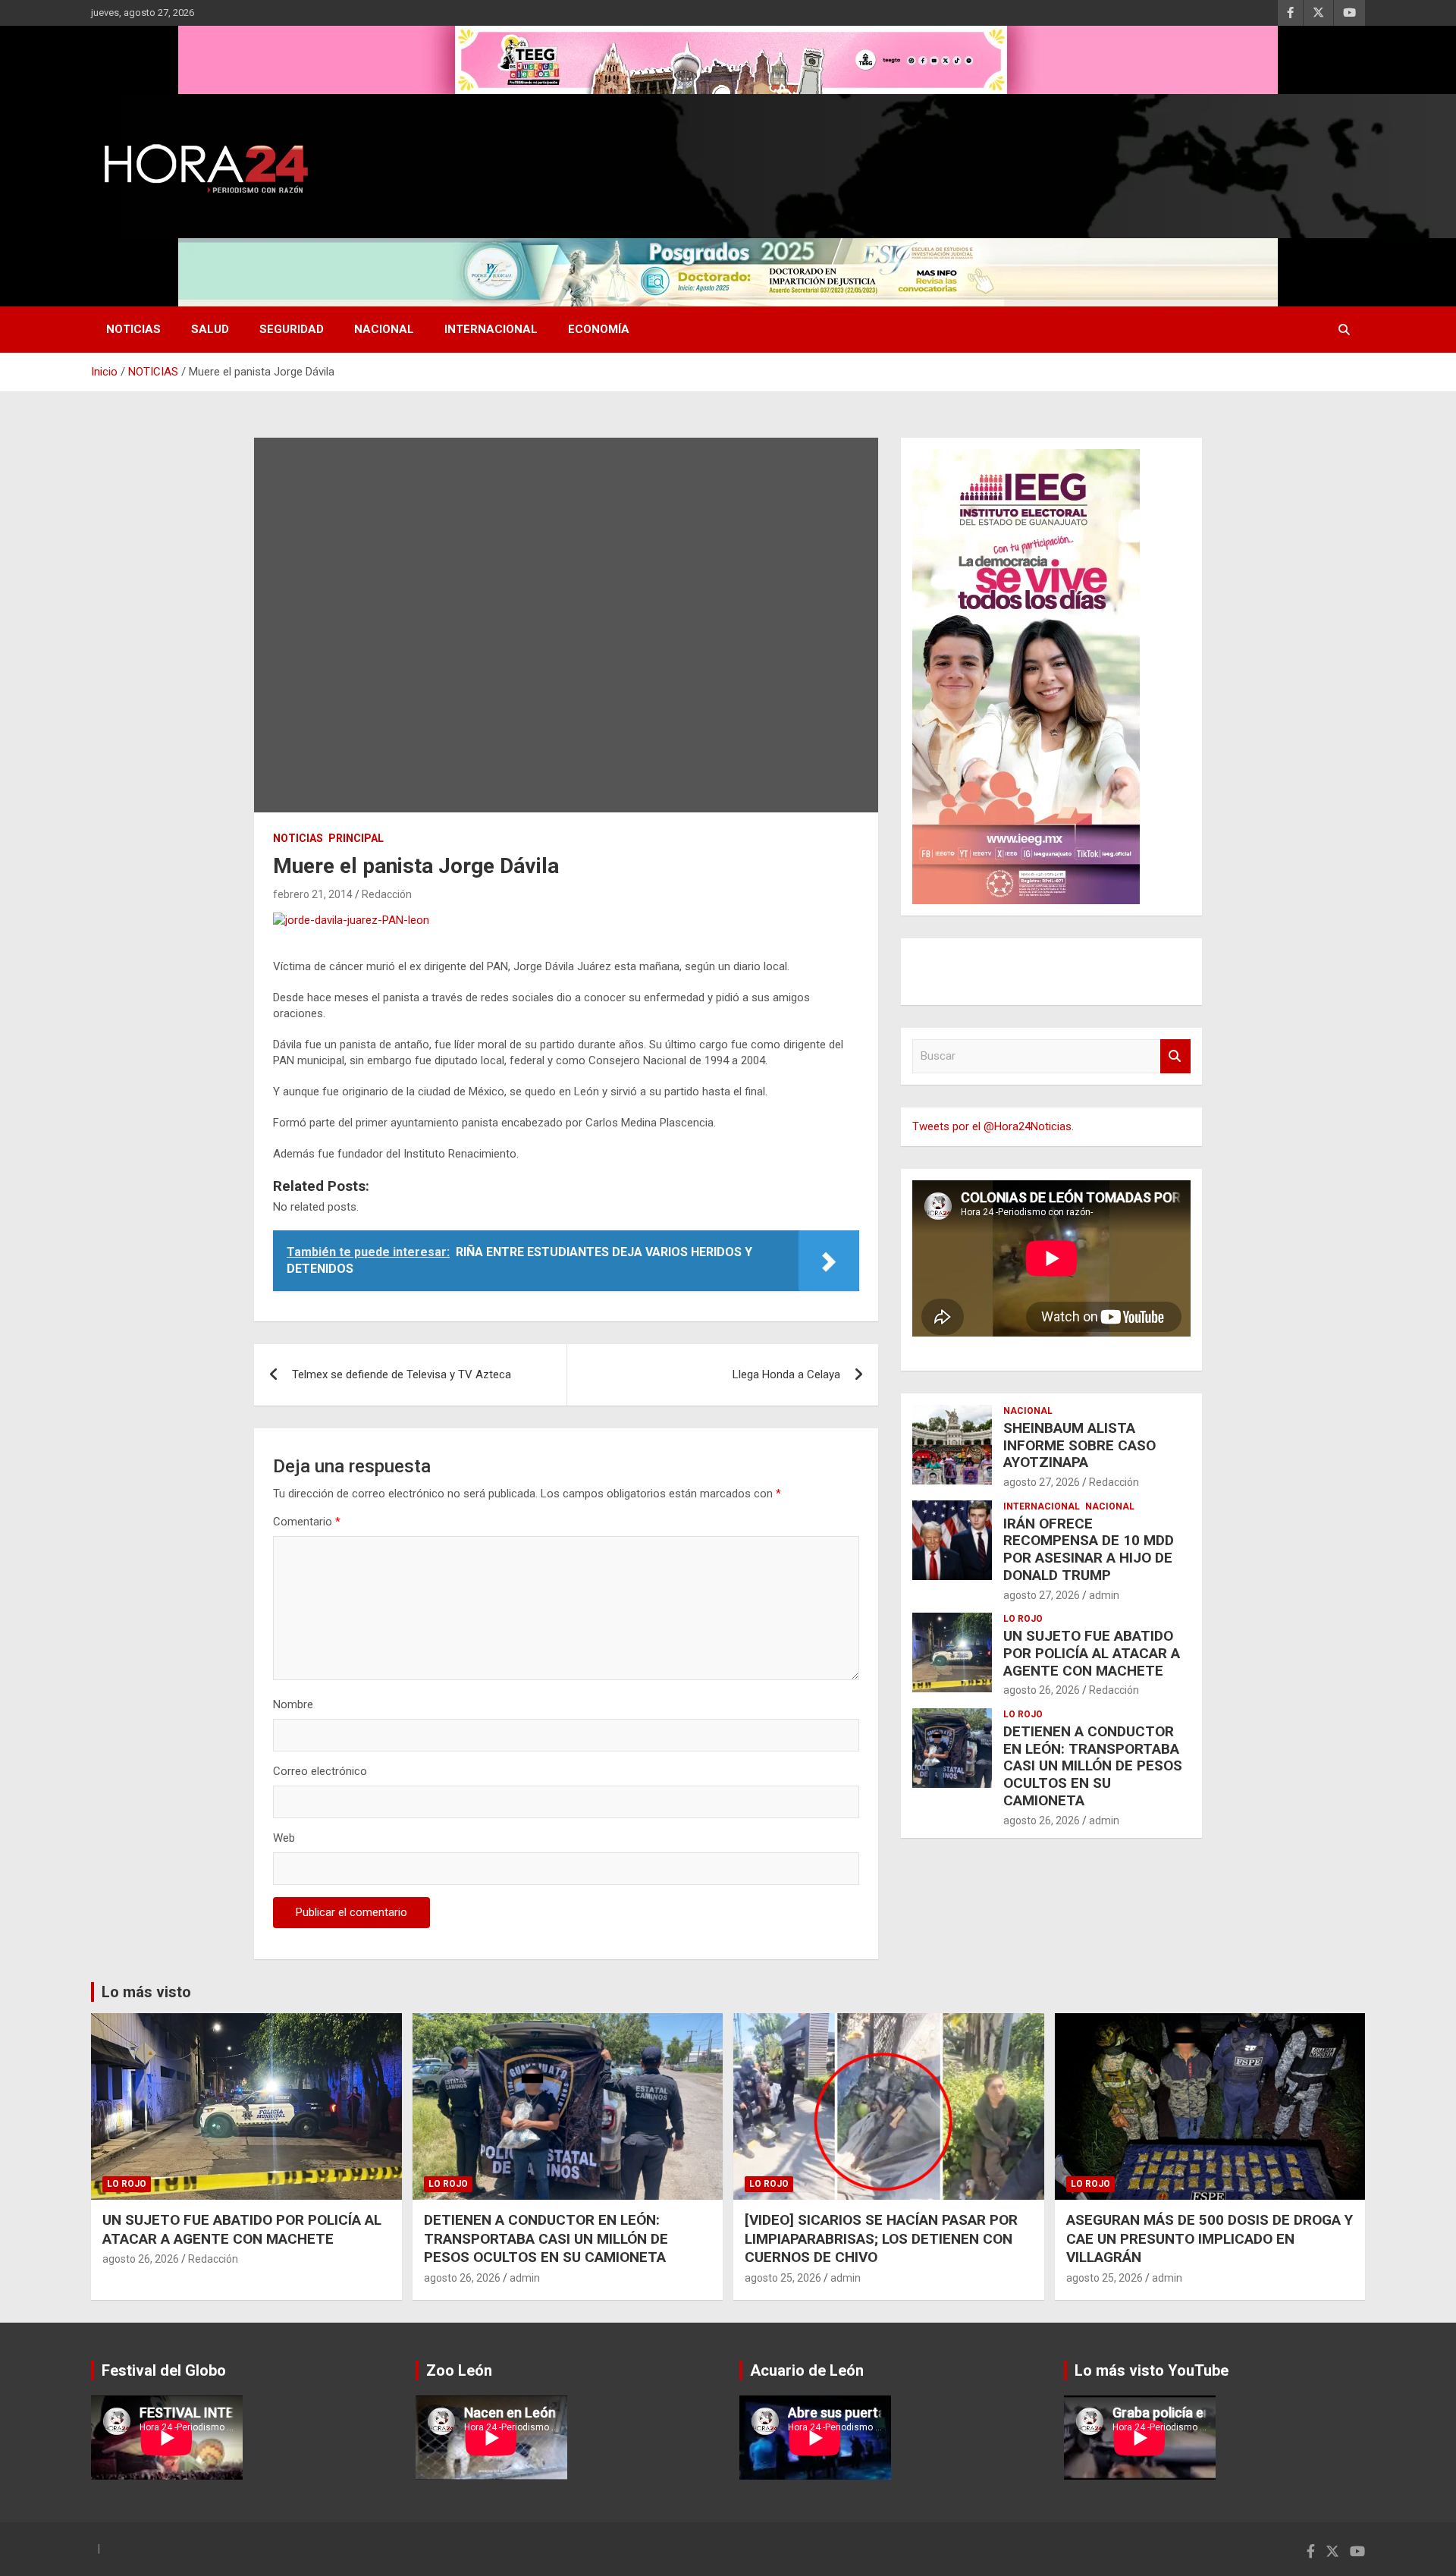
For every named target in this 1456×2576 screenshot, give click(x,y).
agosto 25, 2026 (783, 2278)
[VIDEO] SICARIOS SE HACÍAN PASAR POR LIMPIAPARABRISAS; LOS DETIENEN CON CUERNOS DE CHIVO (881, 2238)
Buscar (1175, 1056)
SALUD (210, 329)
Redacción (387, 894)
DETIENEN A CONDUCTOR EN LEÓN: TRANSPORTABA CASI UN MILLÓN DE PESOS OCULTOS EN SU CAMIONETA (1093, 1766)
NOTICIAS (133, 329)
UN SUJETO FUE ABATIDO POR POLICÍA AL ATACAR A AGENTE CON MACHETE (1092, 1653)
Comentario (307, 1522)
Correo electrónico (320, 1771)
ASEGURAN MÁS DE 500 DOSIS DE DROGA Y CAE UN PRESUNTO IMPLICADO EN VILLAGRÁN (1210, 2238)
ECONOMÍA (599, 329)
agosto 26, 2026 (1042, 1690)
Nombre (293, 1704)
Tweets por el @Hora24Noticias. (993, 1126)
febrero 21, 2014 (313, 894)
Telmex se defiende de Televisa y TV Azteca (402, 1374)
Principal (356, 838)
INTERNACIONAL (491, 329)
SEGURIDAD (292, 329)
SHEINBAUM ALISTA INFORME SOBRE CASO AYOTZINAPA (1079, 1445)
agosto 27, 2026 (1042, 1482)
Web (284, 1838)
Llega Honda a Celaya (786, 1374)
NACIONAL (384, 329)
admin (1104, 1595)
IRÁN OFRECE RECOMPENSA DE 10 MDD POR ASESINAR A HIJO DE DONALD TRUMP (1089, 1549)
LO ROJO (1023, 1619)
